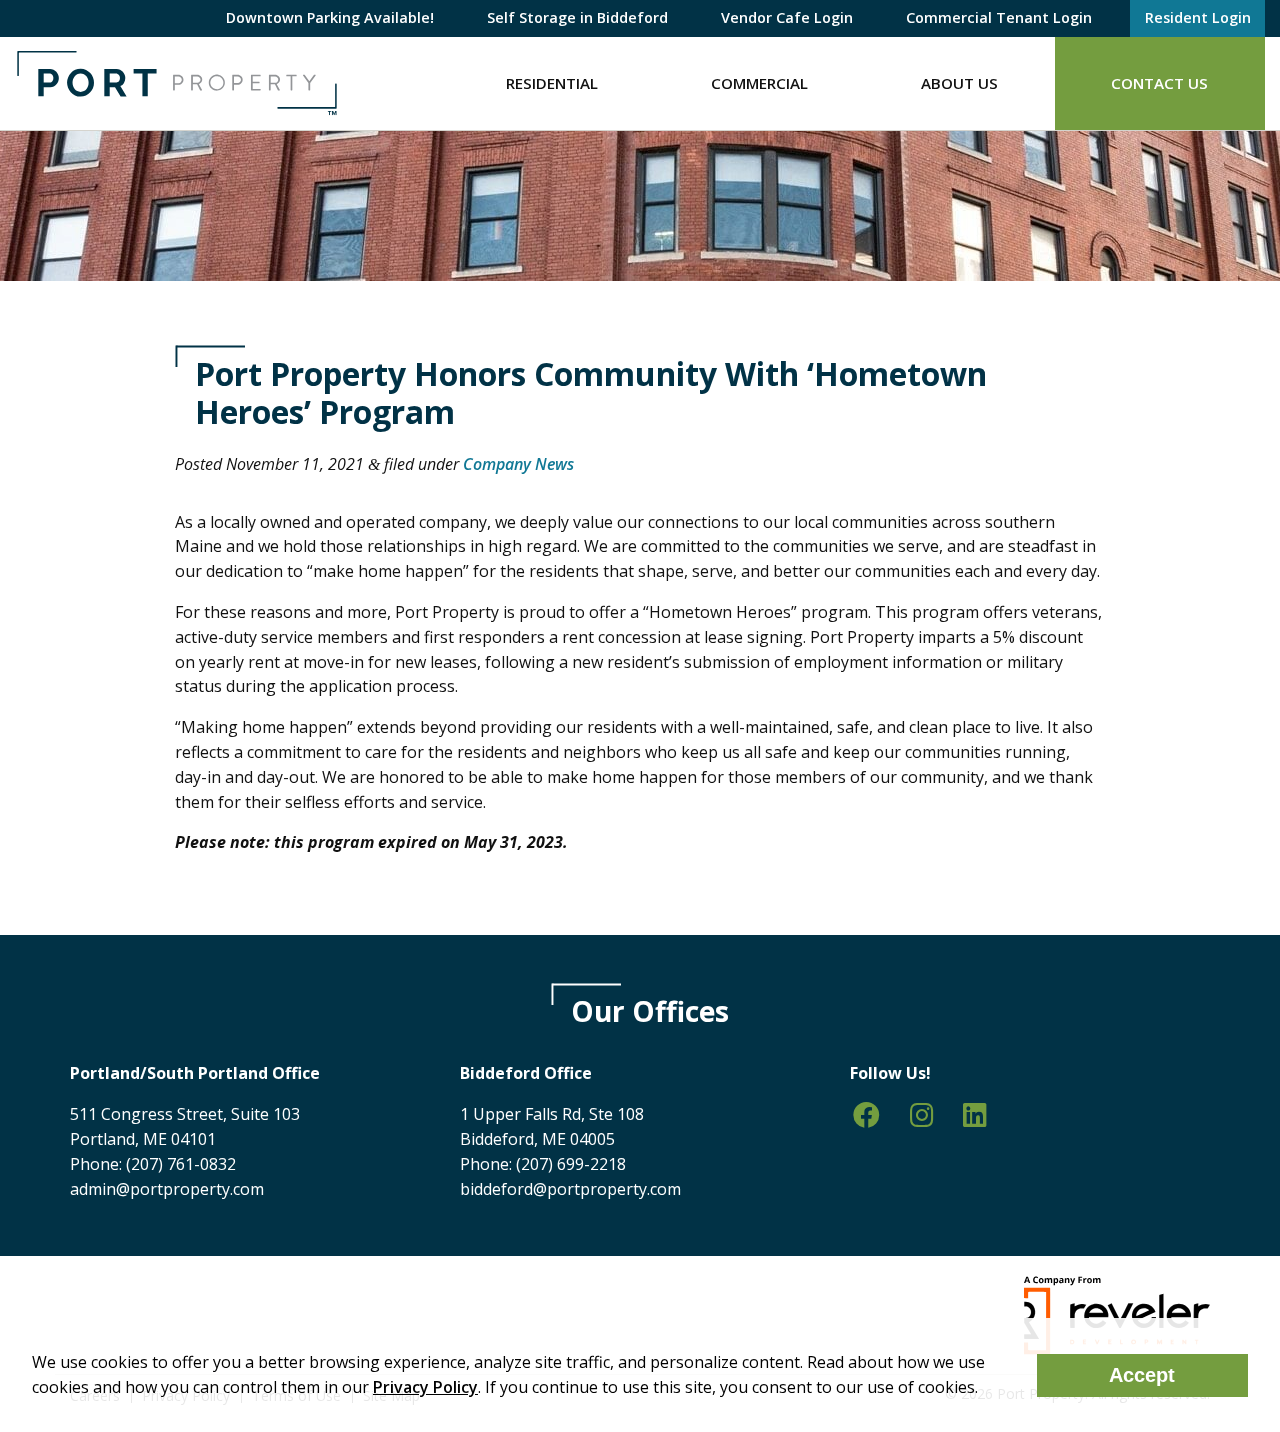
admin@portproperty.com (167, 1189)
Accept (1142, 1375)
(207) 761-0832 (181, 1164)
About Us (959, 83)
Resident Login (1198, 17)
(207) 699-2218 (571, 1164)
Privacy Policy (425, 1387)
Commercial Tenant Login (999, 17)
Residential (552, 83)
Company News (518, 464)
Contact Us (1159, 83)
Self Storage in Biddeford (577, 17)
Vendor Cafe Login (787, 17)
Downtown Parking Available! (330, 17)
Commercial (759, 83)
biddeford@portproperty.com (570, 1189)
